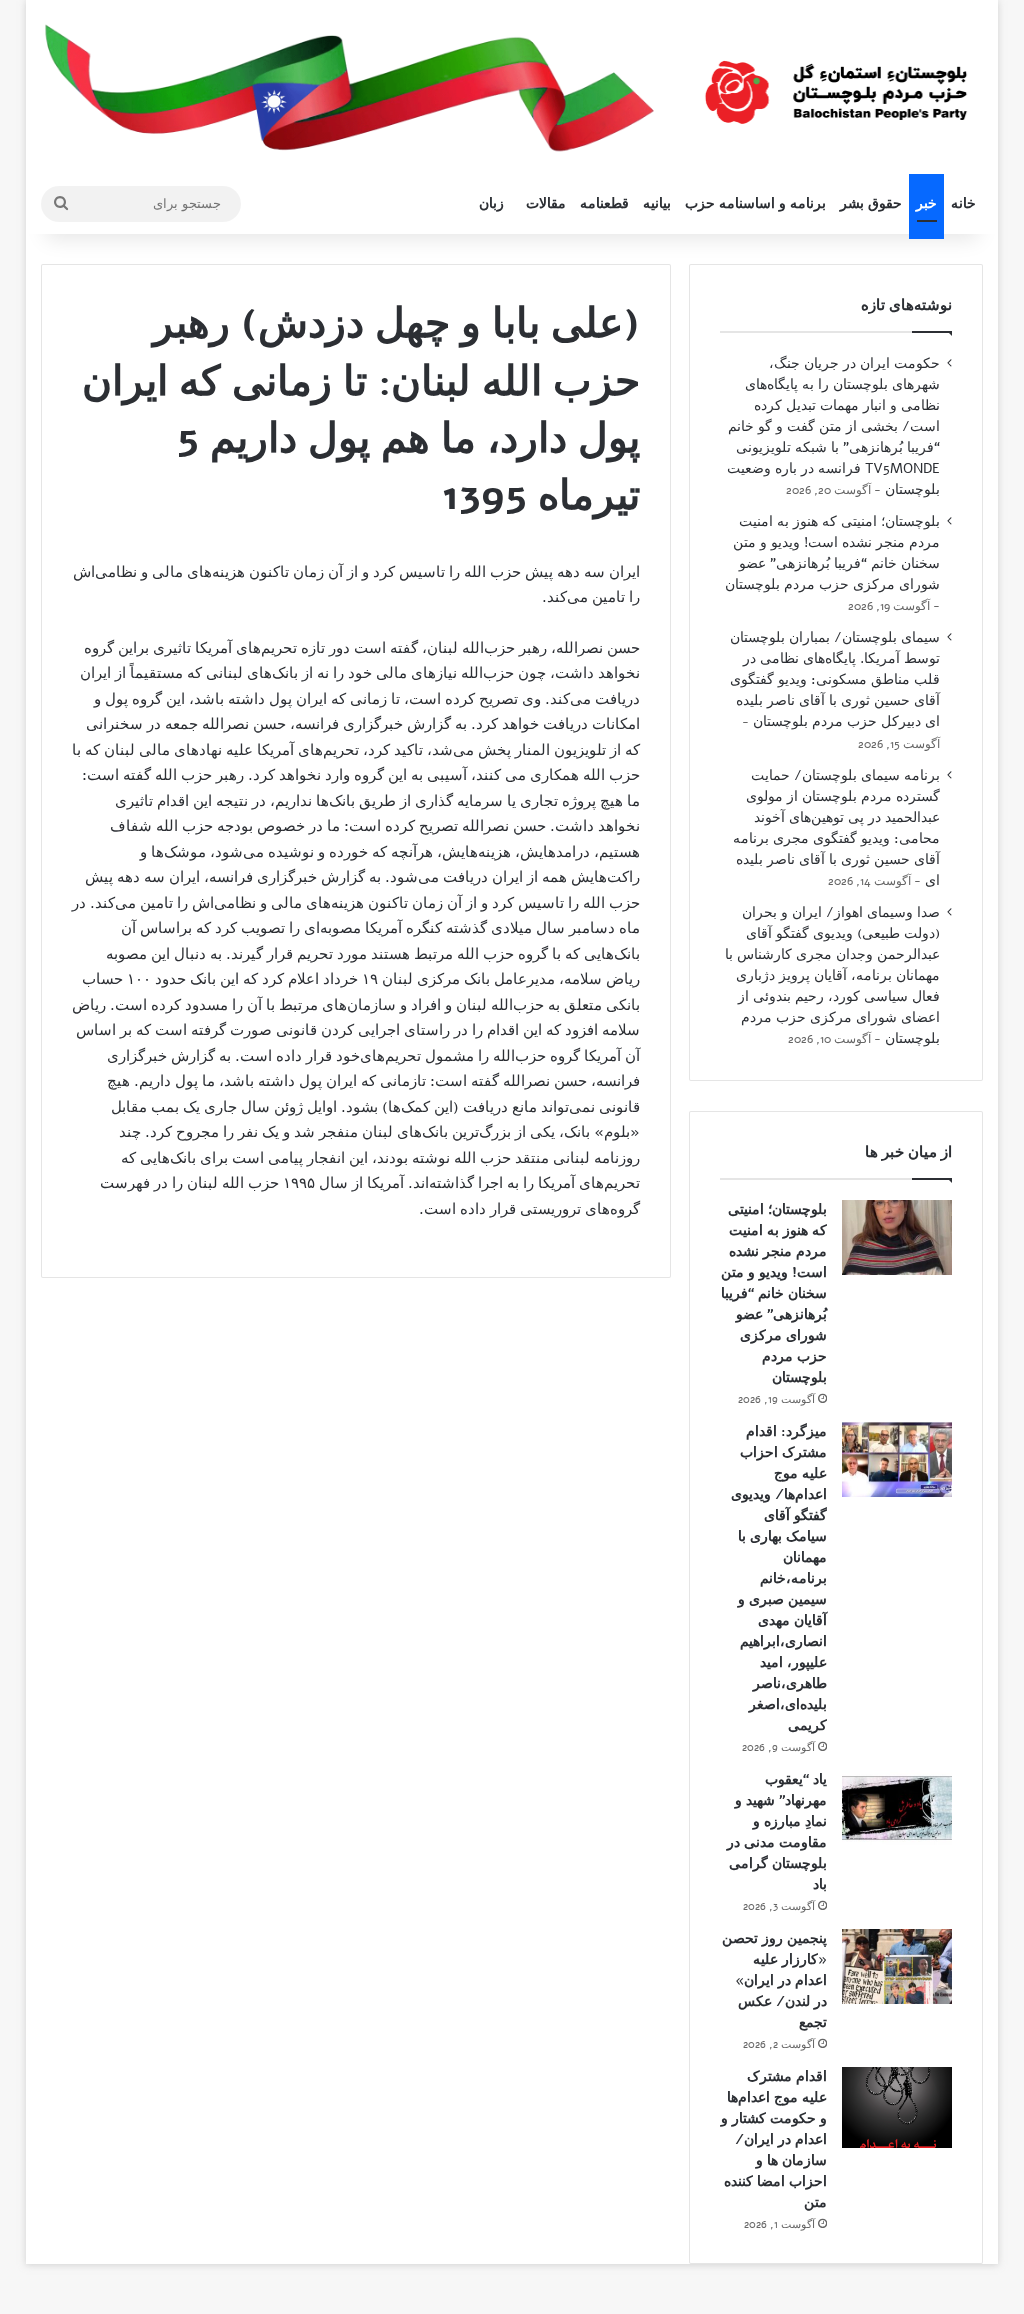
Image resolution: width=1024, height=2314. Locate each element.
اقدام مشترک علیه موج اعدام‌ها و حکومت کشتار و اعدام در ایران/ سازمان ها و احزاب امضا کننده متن (774, 2139)
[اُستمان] (836, 84)
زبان (491, 203)
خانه (963, 203)
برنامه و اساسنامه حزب (755, 203)
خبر (926, 203)
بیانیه (657, 203)
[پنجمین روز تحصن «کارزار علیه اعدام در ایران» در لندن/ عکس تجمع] (897, 1966)
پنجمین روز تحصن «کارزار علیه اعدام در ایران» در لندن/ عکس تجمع (774, 1980)
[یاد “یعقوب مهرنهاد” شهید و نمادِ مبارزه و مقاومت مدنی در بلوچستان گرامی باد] (897, 1807)
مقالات (546, 203)
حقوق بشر (871, 203)
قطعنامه (604, 203)
